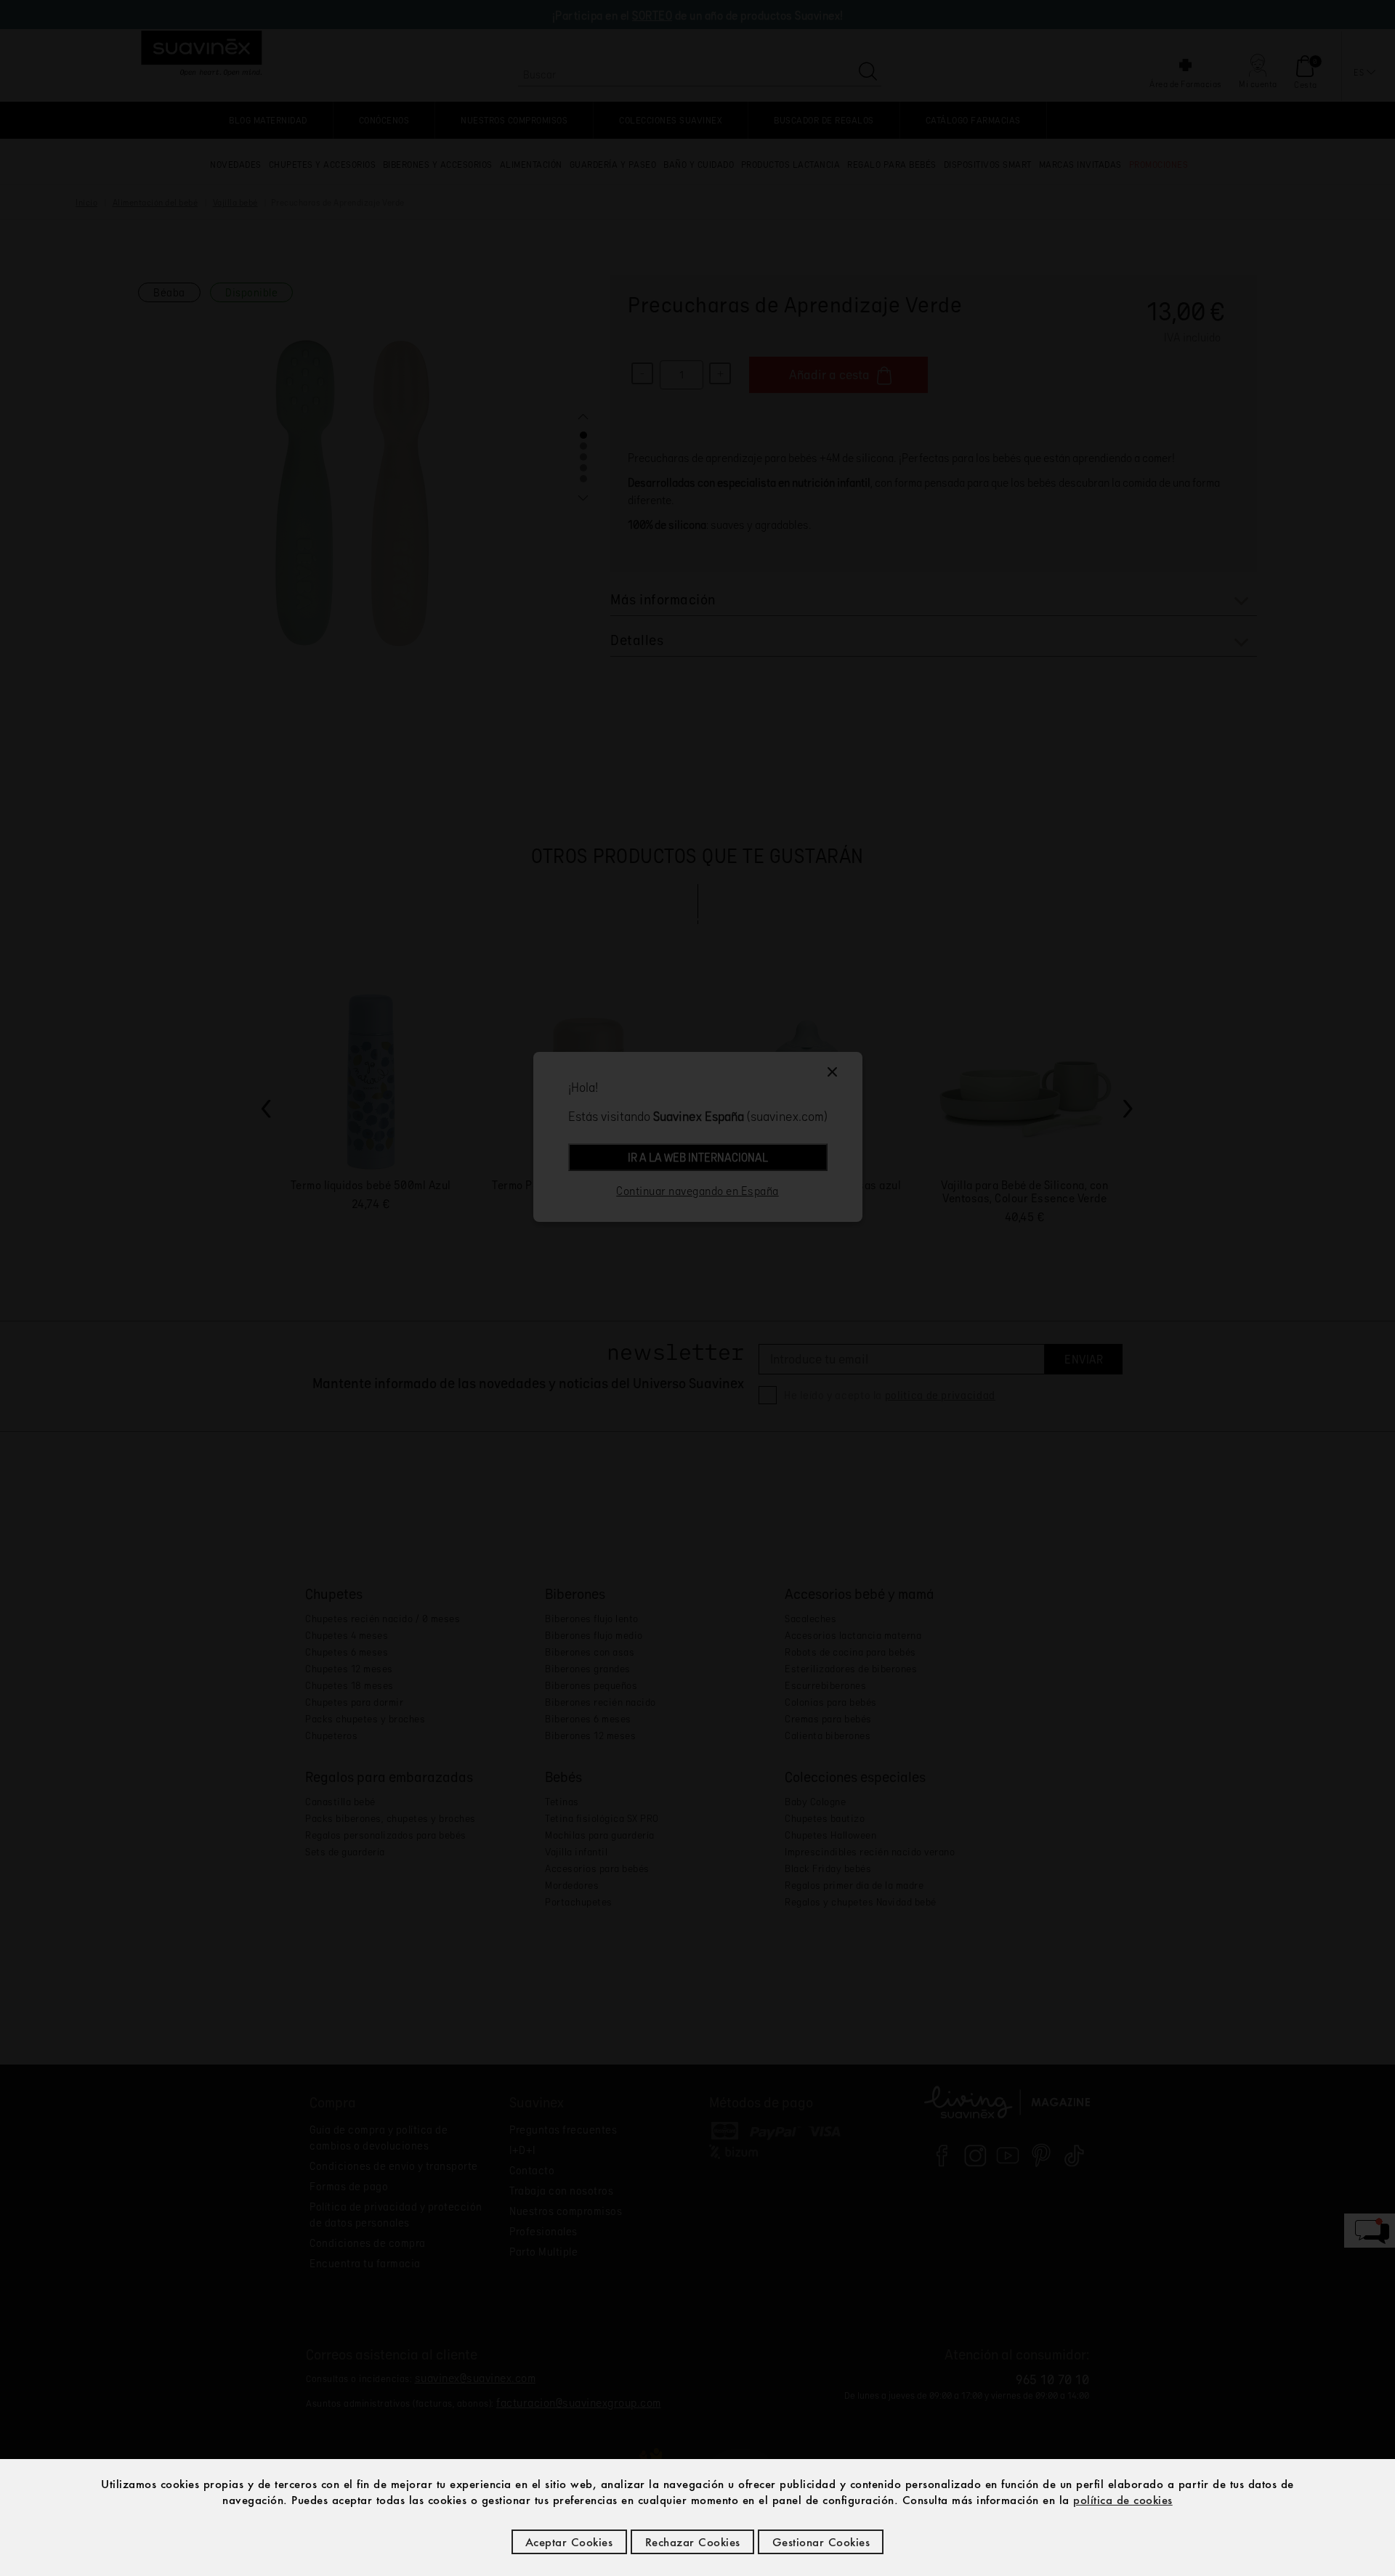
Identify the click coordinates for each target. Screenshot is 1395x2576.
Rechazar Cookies (693, 2542)
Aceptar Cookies (569, 2542)
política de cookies (1123, 2500)
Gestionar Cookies (821, 2542)
